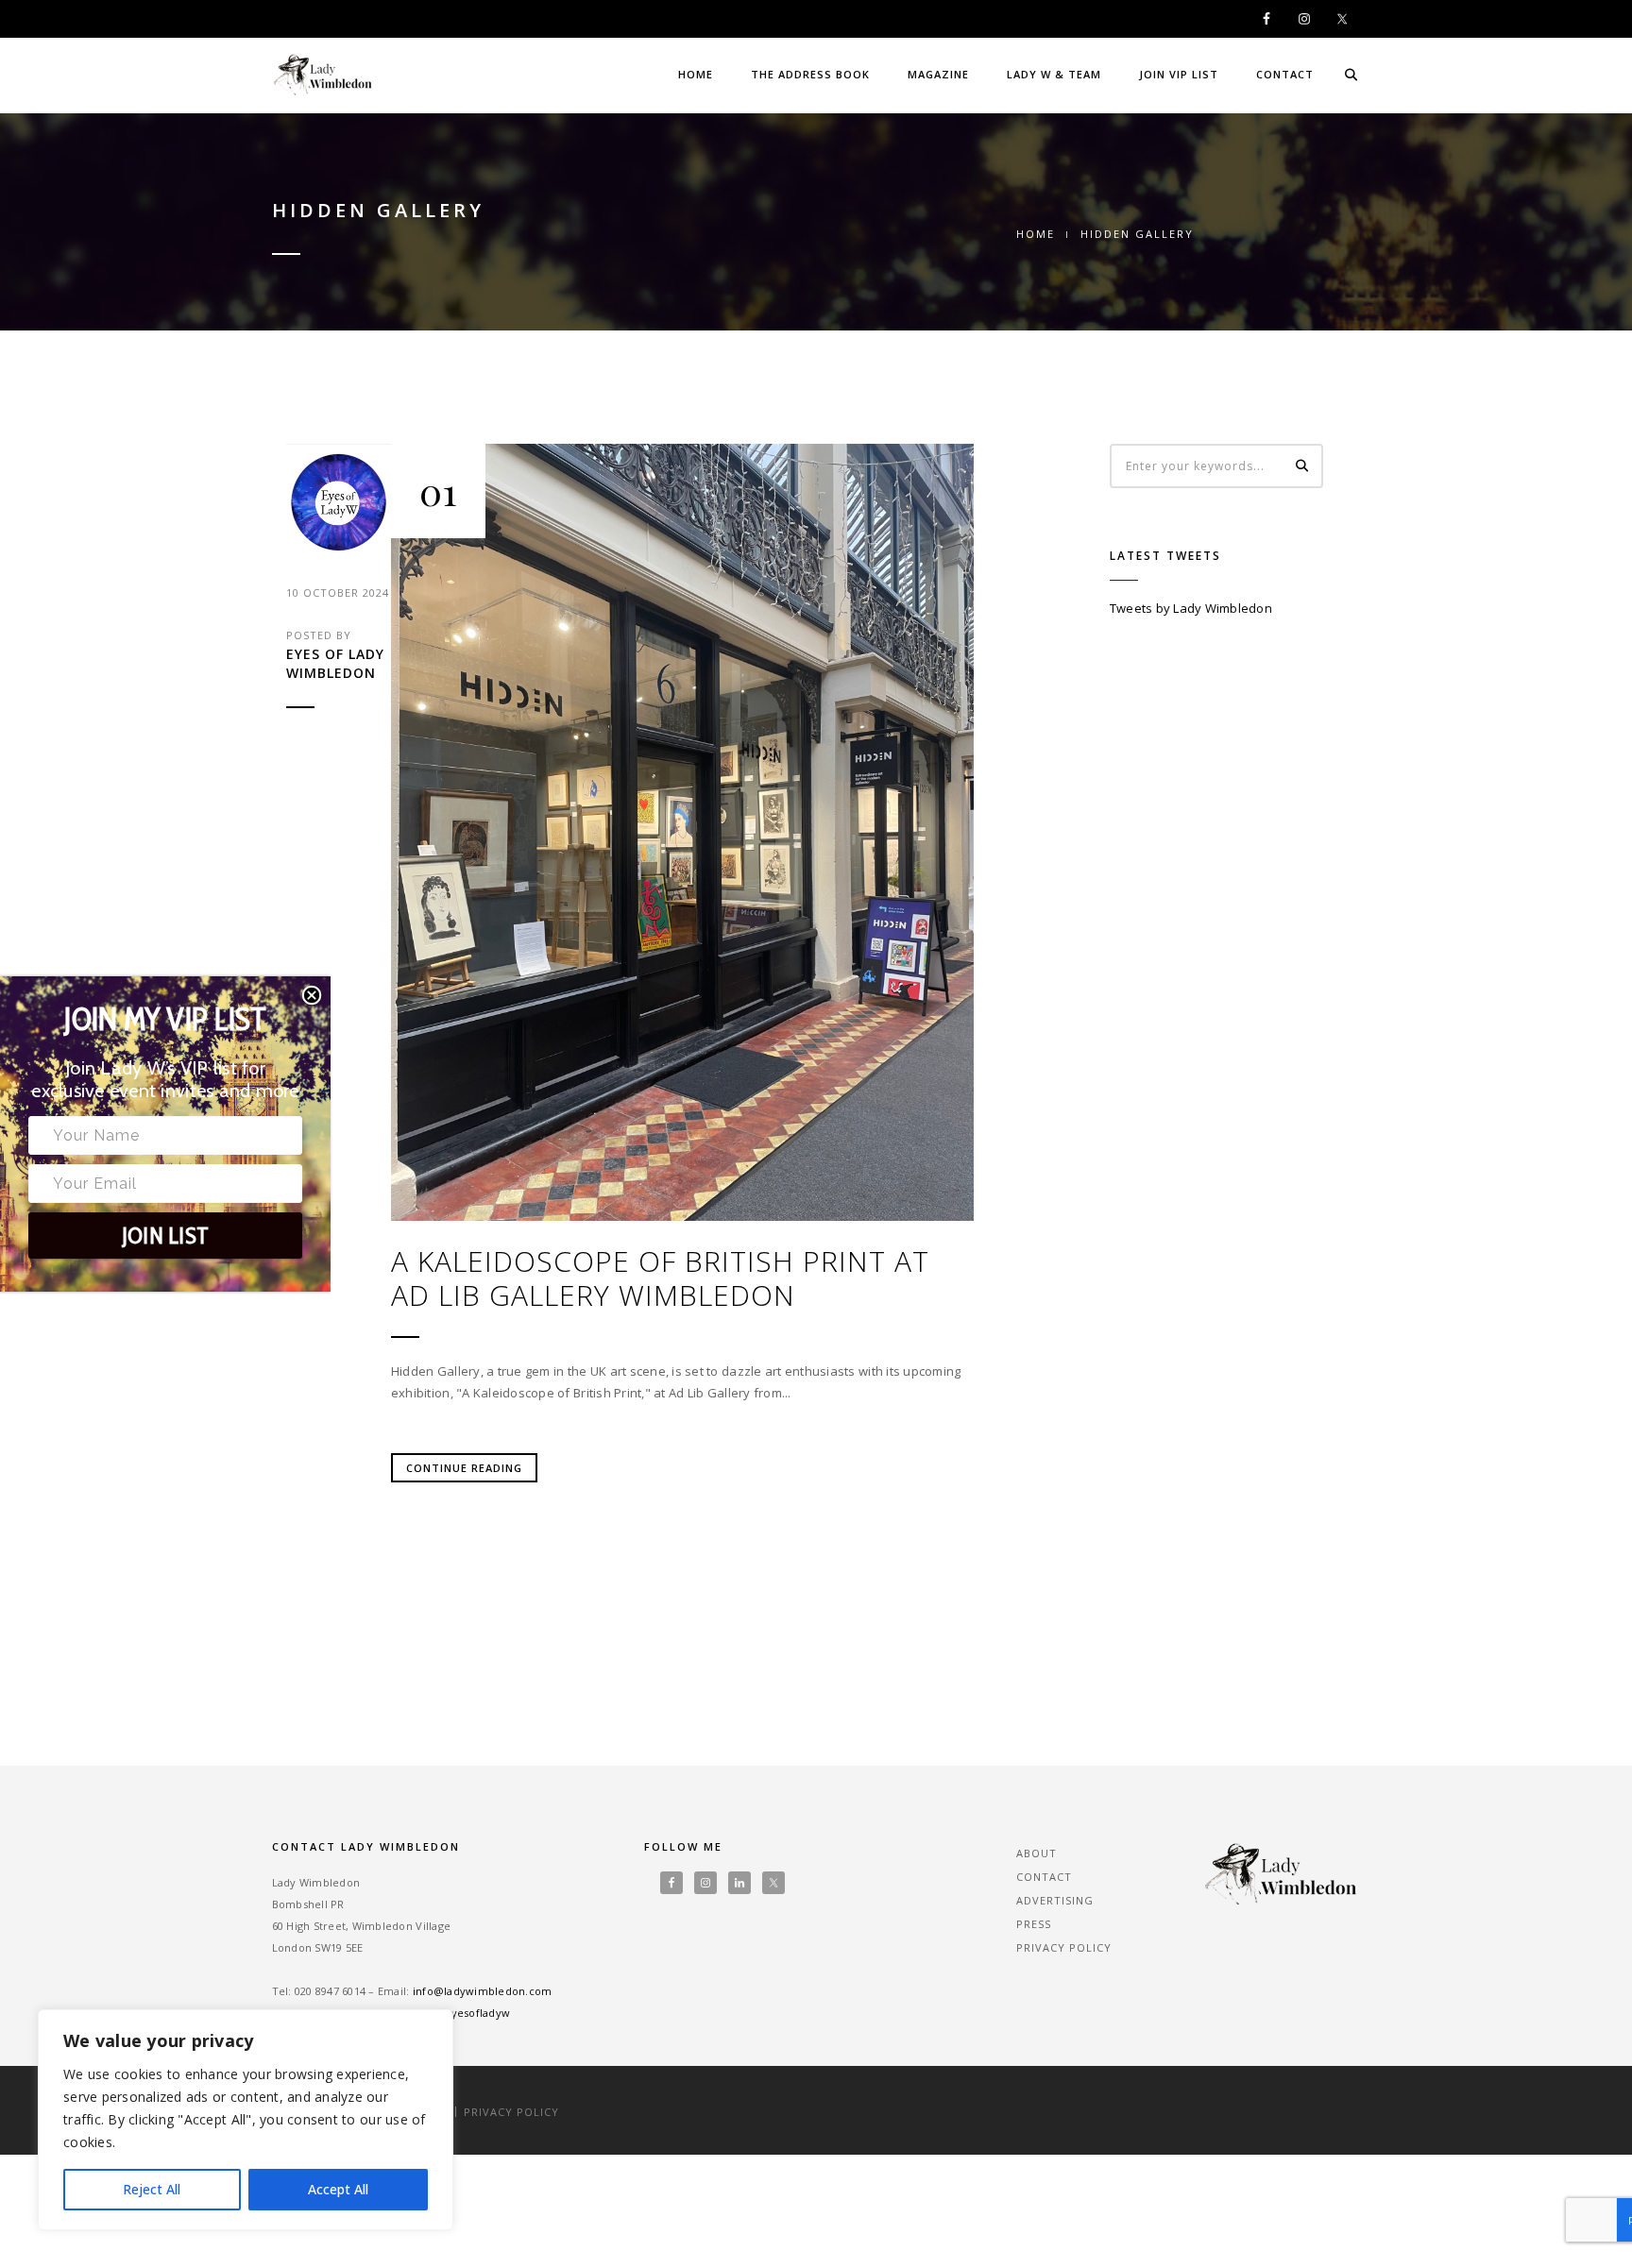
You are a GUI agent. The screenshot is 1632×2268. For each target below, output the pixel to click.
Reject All (152, 2189)
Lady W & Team (1054, 74)
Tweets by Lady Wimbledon (1191, 608)
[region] (246, 2120)
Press (1034, 1924)
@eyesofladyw (472, 2013)
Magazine (938, 74)
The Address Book (810, 74)
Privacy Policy (1064, 1947)
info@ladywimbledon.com (483, 1991)
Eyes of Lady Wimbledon (335, 663)
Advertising (1055, 1900)
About (1037, 1853)
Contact (1285, 74)
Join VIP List (1179, 74)
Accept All (338, 2189)
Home (696, 74)
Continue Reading (464, 1468)
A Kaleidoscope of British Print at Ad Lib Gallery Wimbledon (660, 1278)
